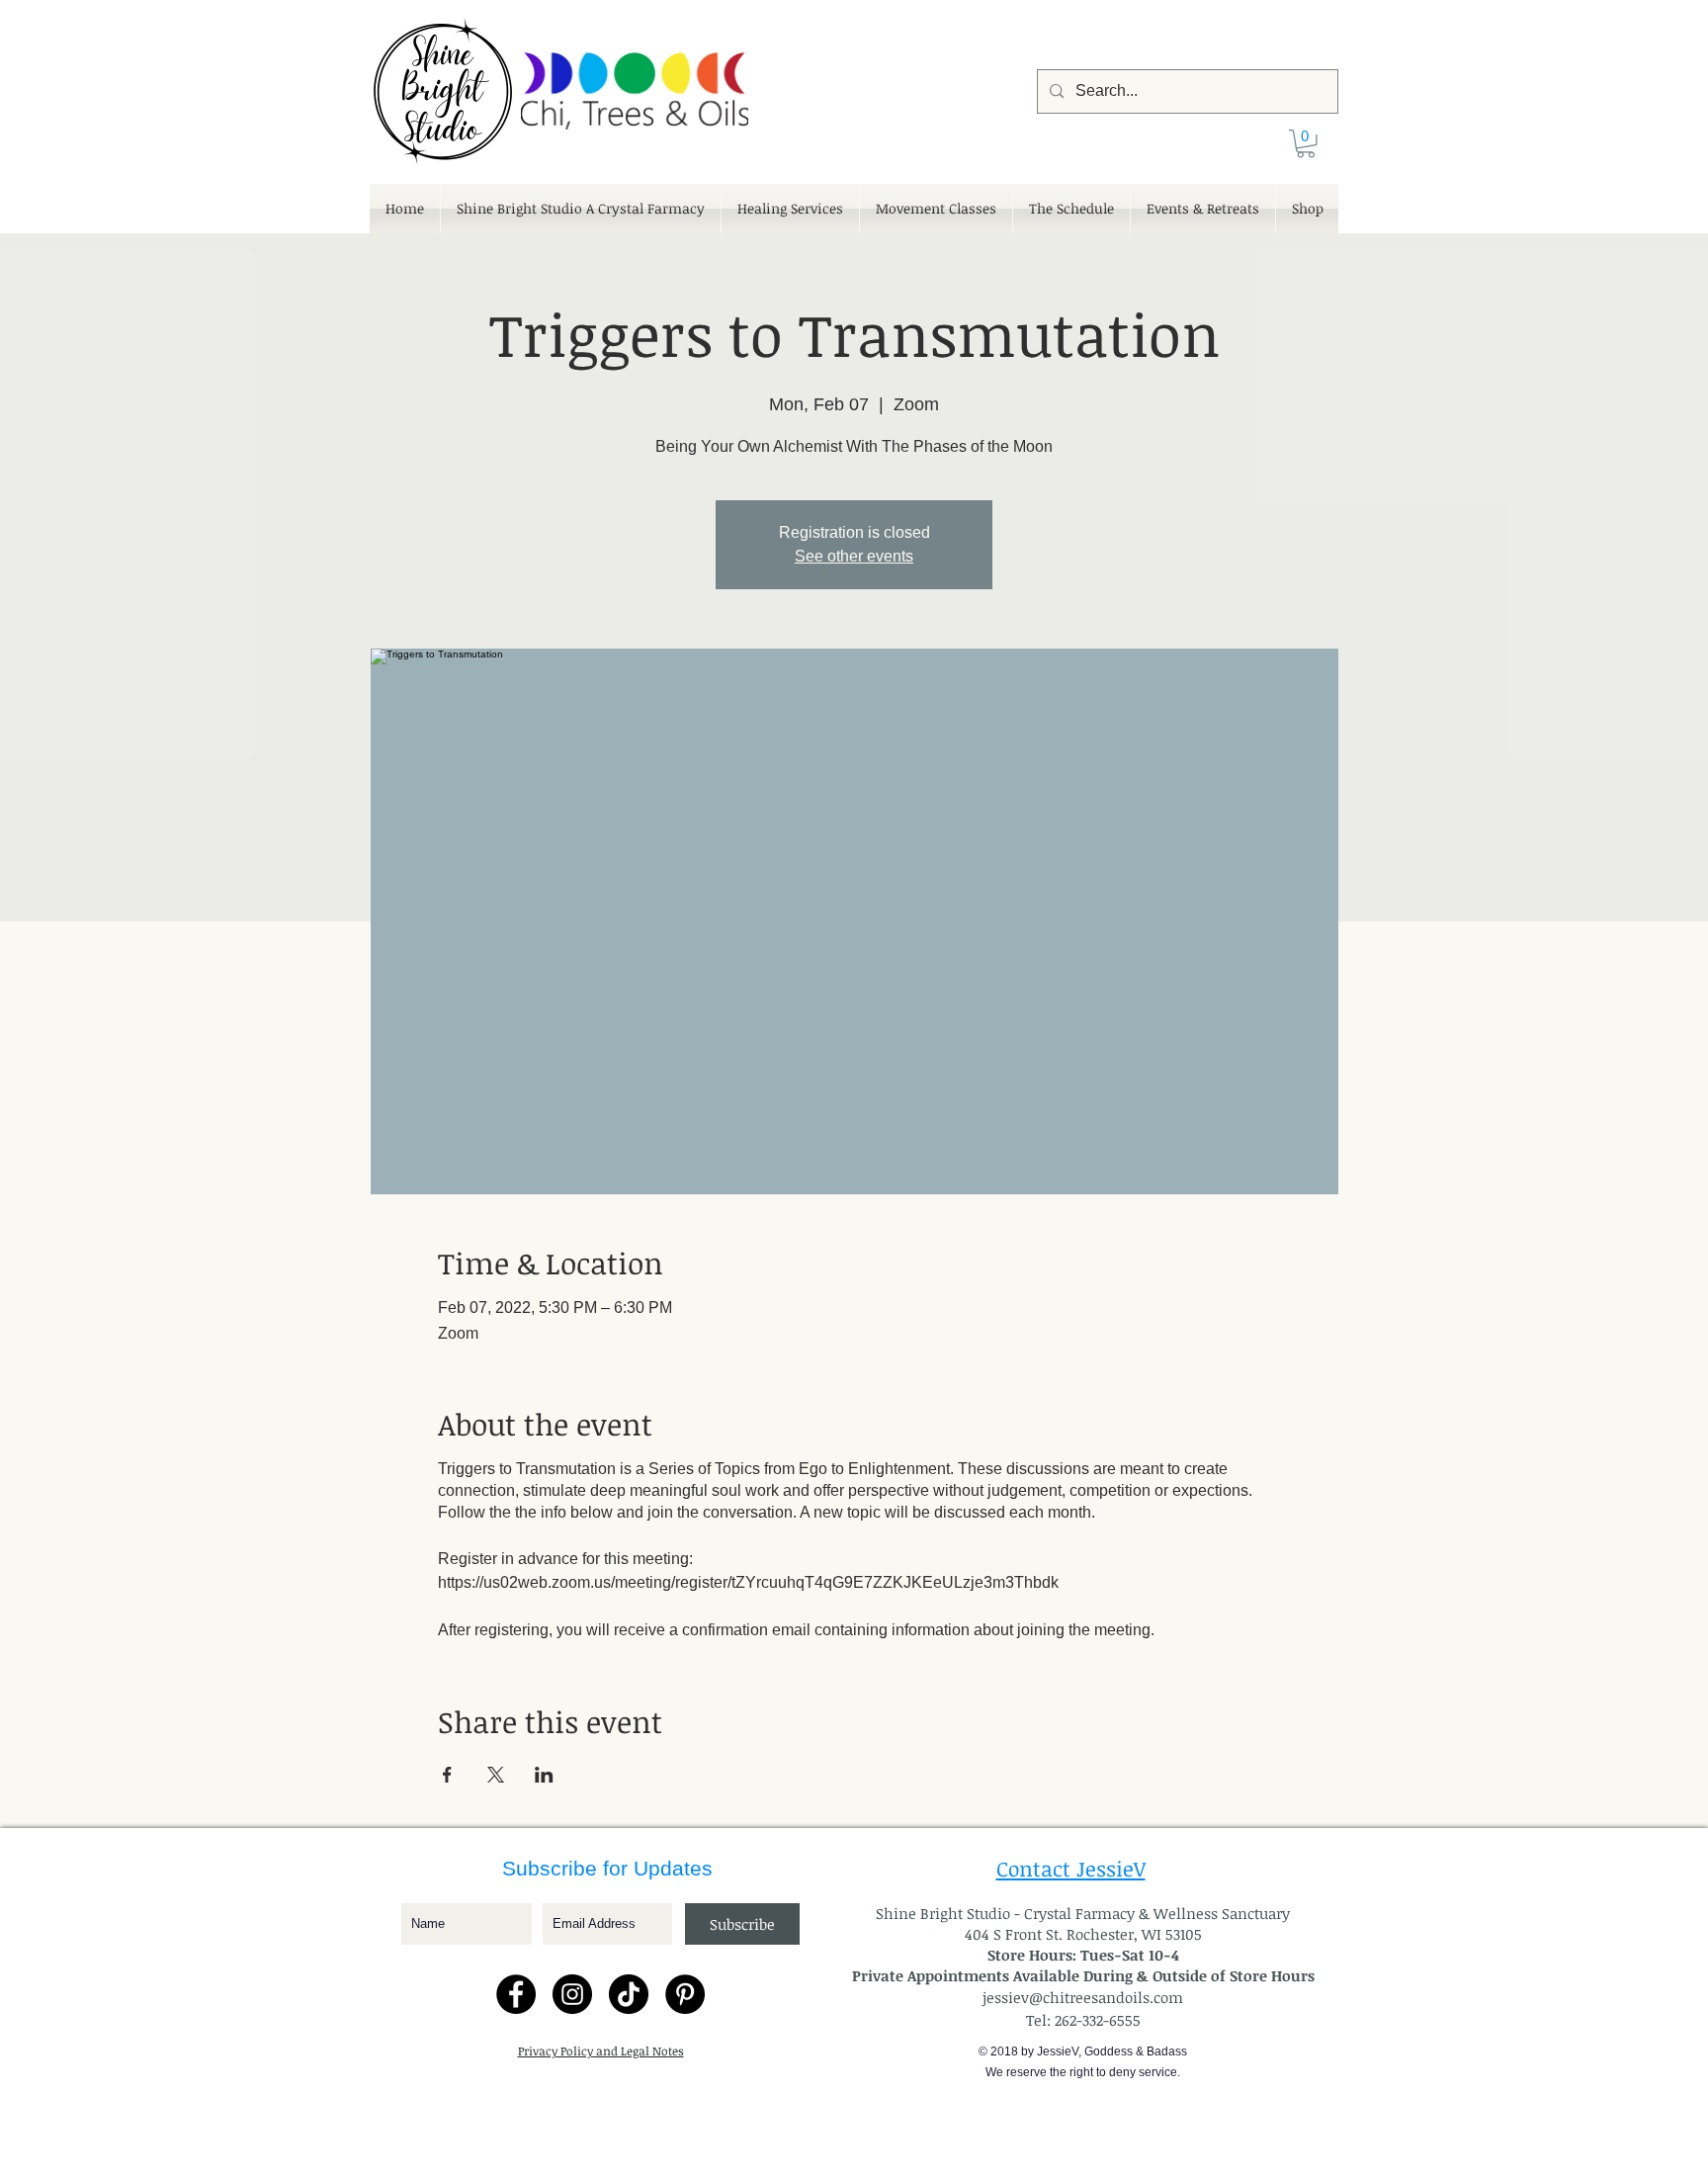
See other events (854, 556)
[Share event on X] (496, 1775)
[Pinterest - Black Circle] (685, 1994)
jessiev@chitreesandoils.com (1083, 1997)
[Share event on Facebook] (447, 1775)
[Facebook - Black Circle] (516, 1994)
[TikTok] (629, 1994)
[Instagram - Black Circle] (572, 1994)
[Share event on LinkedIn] (544, 1775)
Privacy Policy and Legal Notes (601, 2050)
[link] (1306, 144)
